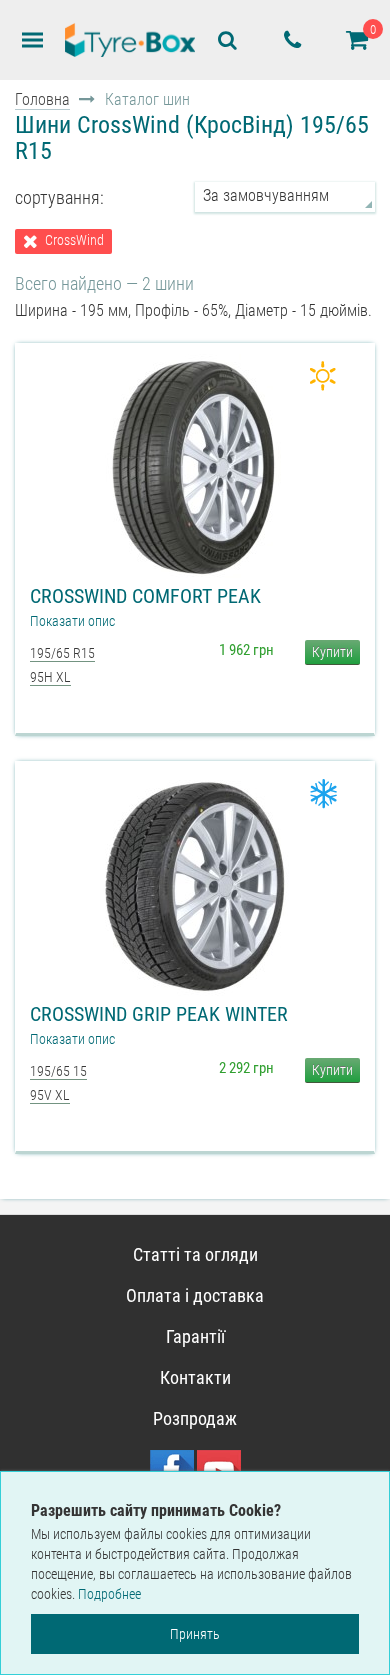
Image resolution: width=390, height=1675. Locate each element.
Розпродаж (195, 1418)
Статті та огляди (195, 1254)
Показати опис (72, 621)
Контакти (195, 1377)
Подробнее (109, 1594)
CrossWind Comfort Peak (145, 596)
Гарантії (195, 1336)
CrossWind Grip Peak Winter (159, 1014)
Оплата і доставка (195, 1295)
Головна (42, 99)
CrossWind (74, 240)
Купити (332, 652)
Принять (195, 1634)
